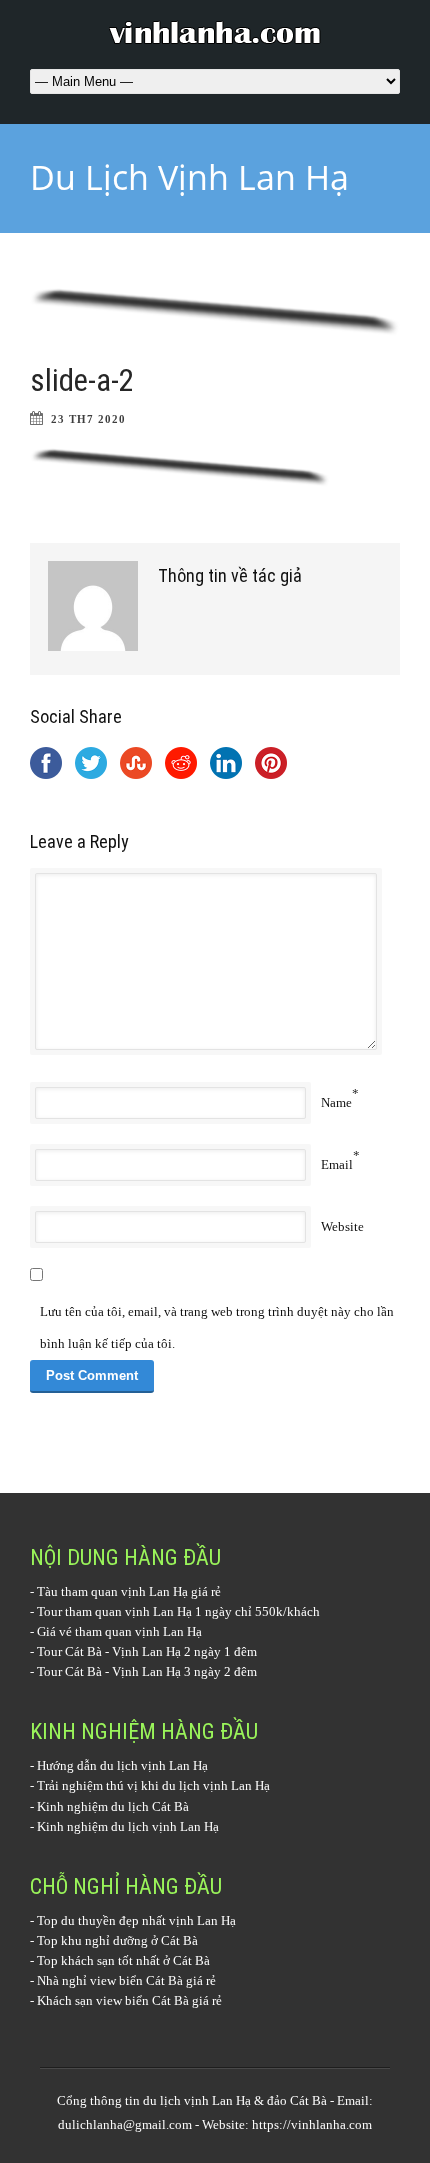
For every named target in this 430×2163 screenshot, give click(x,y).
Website (342, 1226)
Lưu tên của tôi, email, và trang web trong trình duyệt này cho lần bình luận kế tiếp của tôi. (217, 1327)
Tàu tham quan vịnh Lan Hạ (112, 1591)
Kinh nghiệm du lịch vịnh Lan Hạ (128, 1826)
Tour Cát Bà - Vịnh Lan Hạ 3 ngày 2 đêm (147, 1671)
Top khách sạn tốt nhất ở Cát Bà (123, 1960)
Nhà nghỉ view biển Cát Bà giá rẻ (126, 1980)
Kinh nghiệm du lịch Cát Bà (113, 1806)
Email (337, 1164)
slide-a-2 (82, 380)
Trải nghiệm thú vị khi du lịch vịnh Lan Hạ (153, 1785)
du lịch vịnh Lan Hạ (197, 2100)
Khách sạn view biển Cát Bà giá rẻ (129, 2000)
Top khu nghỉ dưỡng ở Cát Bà (117, 1940)
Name (336, 1102)
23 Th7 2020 (88, 419)
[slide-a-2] (215, 312)
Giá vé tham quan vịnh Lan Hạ (119, 1631)
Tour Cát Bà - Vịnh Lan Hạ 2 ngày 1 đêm (147, 1651)
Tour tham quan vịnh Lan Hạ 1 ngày (134, 1611)
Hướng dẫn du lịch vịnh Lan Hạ (122, 1765)
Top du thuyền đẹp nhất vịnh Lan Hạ (136, 1920)
